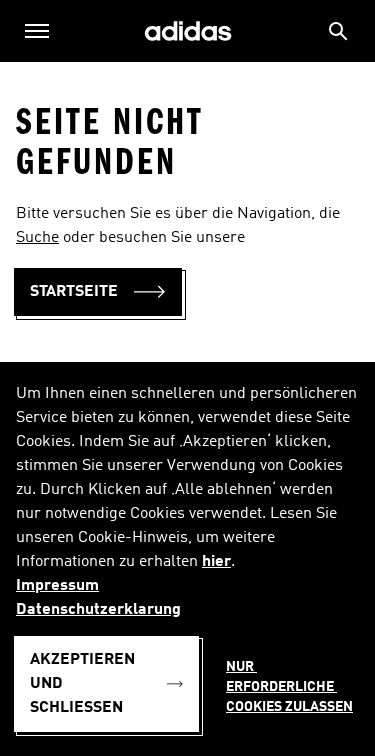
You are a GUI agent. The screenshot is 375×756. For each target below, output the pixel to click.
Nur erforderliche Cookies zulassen (289, 687)
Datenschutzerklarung (98, 610)
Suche (37, 238)
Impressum (57, 586)
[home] (188, 31)
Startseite (74, 292)
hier (216, 562)
